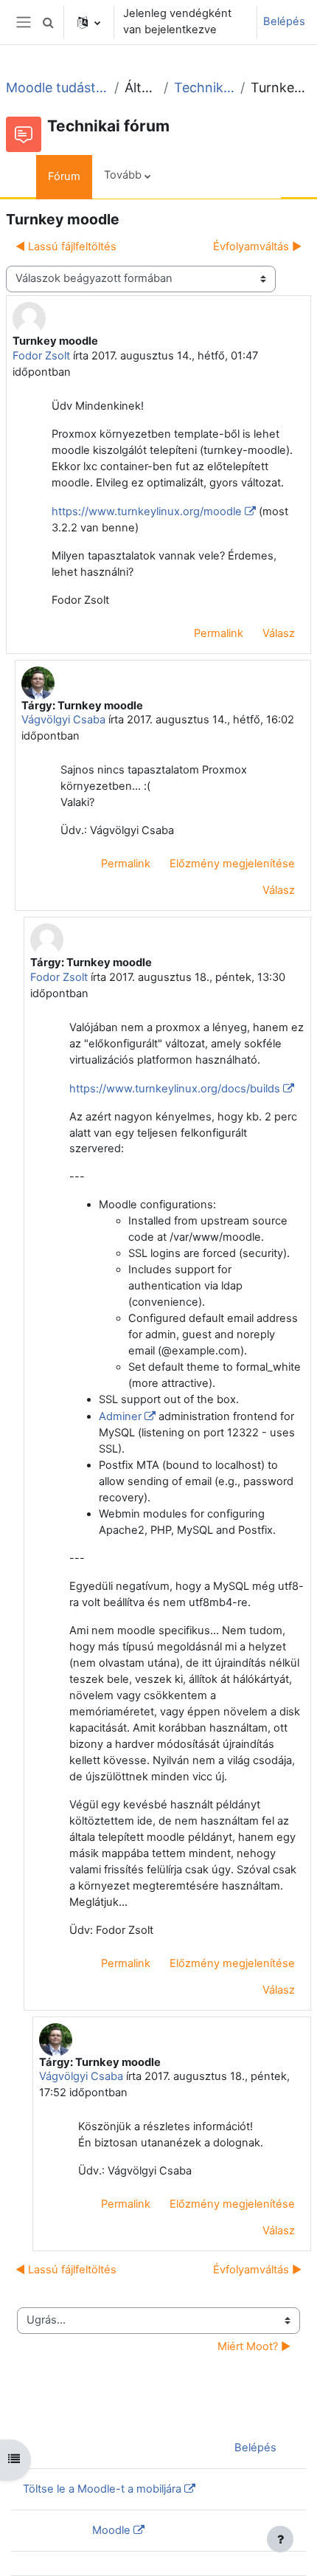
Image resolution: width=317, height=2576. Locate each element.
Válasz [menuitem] (279, 633)
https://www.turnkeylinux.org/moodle (147, 512)
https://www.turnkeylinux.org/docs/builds (175, 1089)
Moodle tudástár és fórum (57, 87)
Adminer (120, 1416)
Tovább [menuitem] (123, 175)
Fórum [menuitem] (64, 176)
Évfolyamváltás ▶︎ (257, 247)
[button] (48, 22)
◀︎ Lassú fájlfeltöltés (66, 247)
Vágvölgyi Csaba (63, 720)
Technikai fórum (204, 87)
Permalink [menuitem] (219, 633)
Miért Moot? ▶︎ (254, 2346)
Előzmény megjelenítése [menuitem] (232, 864)
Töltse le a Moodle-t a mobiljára (102, 2489)
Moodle (111, 2530)
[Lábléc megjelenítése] (280, 2539)
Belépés (284, 21)
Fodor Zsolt (41, 356)
